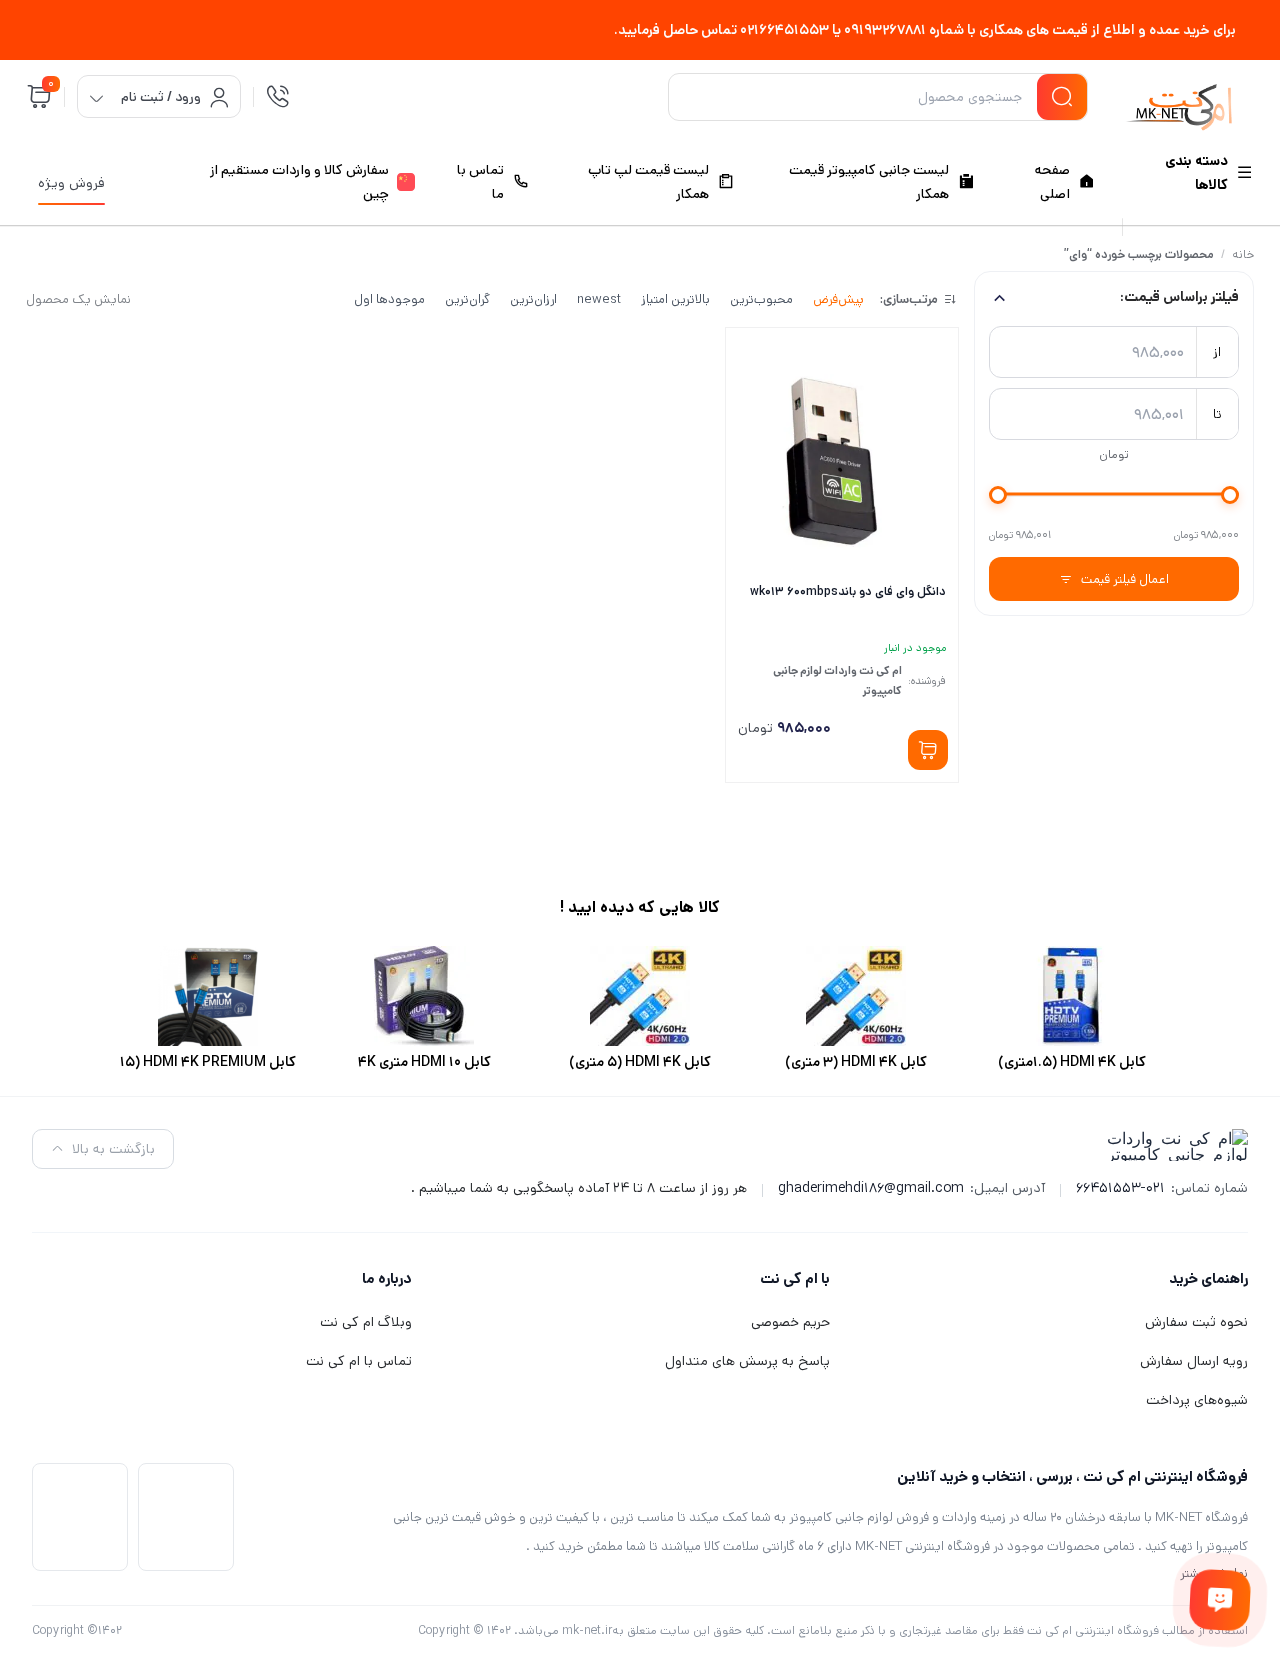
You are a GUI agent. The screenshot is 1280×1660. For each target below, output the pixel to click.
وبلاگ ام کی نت (366, 1322)
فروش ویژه (71, 183)
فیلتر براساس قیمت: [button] (1179, 297)
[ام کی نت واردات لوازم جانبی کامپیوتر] (1179, 100)
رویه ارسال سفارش (1194, 1361)
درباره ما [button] (387, 1278)
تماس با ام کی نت (359, 1361)
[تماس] (278, 97)
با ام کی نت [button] (795, 1278)
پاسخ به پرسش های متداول (747, 1361)
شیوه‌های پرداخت (1197, 1400)
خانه (1243, 254)
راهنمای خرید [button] (1208, 1278)
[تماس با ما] (1219, 1599)
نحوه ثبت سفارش (1196, 1322)
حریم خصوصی (790, 1322)
